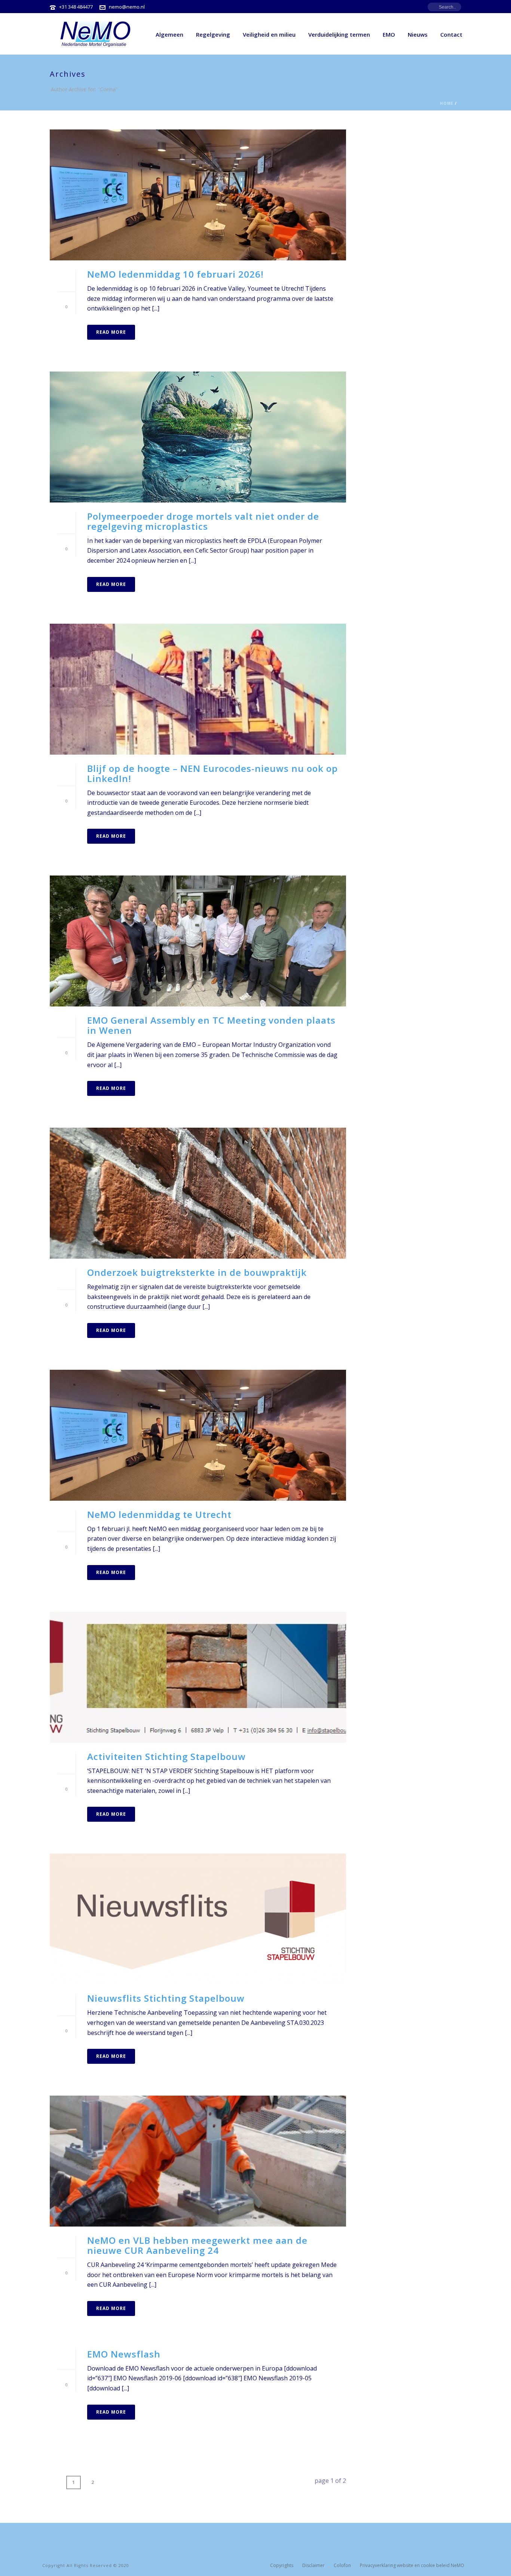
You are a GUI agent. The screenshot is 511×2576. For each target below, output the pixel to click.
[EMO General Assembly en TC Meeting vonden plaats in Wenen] (198, 941)
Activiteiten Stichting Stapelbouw (166, 1756)
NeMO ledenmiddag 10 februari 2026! (175, 274)
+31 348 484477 (76, 7)
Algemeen (169, 34)
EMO (389, 34)
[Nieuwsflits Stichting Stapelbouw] (198, 1919)
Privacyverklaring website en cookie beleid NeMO (412, 2566)
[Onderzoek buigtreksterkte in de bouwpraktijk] (198, 1193)
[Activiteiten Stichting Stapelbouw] (198, 1677)
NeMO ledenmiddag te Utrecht (159, 1514)
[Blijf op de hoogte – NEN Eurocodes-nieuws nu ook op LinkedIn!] (198, 689)
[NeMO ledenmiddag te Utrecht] (198, 1435)
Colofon (342, 2566)
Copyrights (282, 2566)
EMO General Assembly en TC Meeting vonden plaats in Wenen (211, 1025)
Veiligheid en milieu (269, 34)
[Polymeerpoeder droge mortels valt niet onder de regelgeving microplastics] (198, 437)
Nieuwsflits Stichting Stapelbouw (166, 1998)
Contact (451, 34)
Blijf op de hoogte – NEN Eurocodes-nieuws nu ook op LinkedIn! (212, 773)
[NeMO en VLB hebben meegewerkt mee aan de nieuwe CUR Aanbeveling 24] (198, 2161)
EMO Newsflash (124, 2354)
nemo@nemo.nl (127, 7)
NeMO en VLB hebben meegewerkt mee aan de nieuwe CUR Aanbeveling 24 (197, 2245)
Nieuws (418, 34)
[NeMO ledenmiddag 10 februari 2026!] (198, 195)
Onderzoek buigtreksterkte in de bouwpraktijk (197, 1272)
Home (447, 103)
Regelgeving (213, 34)
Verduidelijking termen (339, 34)
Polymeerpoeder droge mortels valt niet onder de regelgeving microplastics (203, 521)
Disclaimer (313, 2566)
